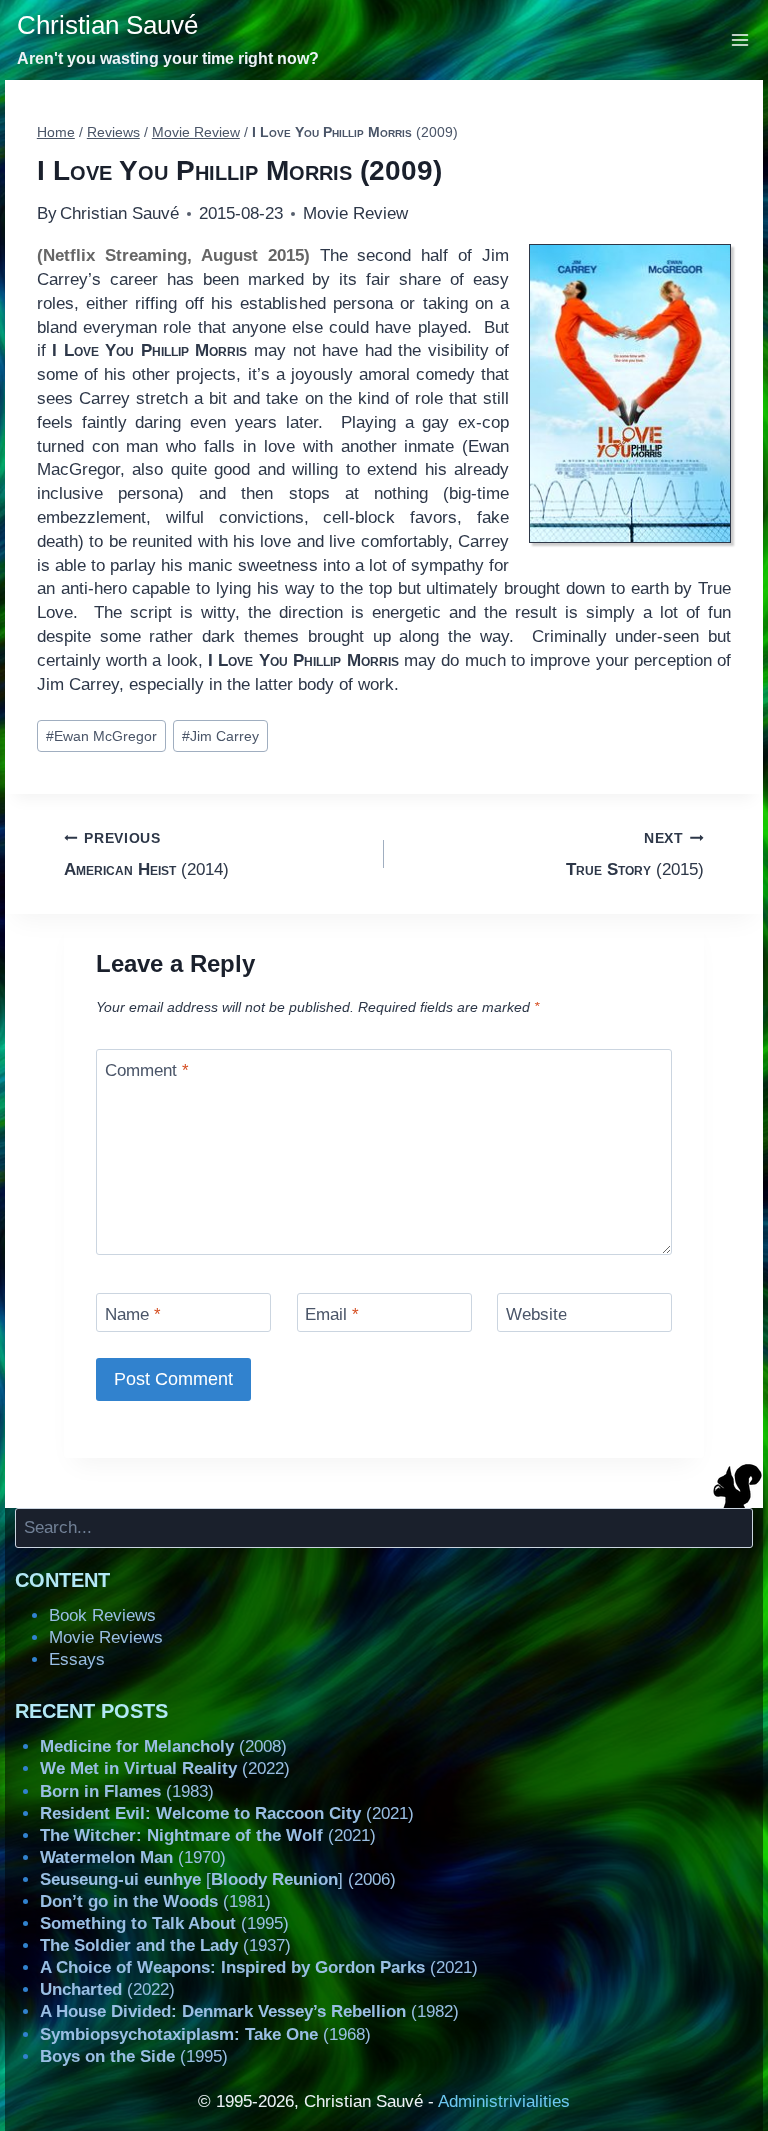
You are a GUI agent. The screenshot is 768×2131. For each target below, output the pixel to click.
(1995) (164, 1923)
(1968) (205, 2034)
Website (536, 1314)
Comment (147, 1070)
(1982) (249, 2011)
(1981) (155, 1901)
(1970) (133, 1857)
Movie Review (355, 213)
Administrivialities (504, 2101)
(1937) (165, 1945)
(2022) (165, 1768)
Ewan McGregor (101, 736)
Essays (77, 1659)
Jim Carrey (220, 736)
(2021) (227, 1813)
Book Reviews (102, 1615)
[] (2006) (218, 1879)
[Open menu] (740, 39)
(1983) (127, 1791)
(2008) (163, 1746)
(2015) (635, 855)
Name (133, 1314)
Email (332, 1314)
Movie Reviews (106, 1637)
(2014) (146, 855)
